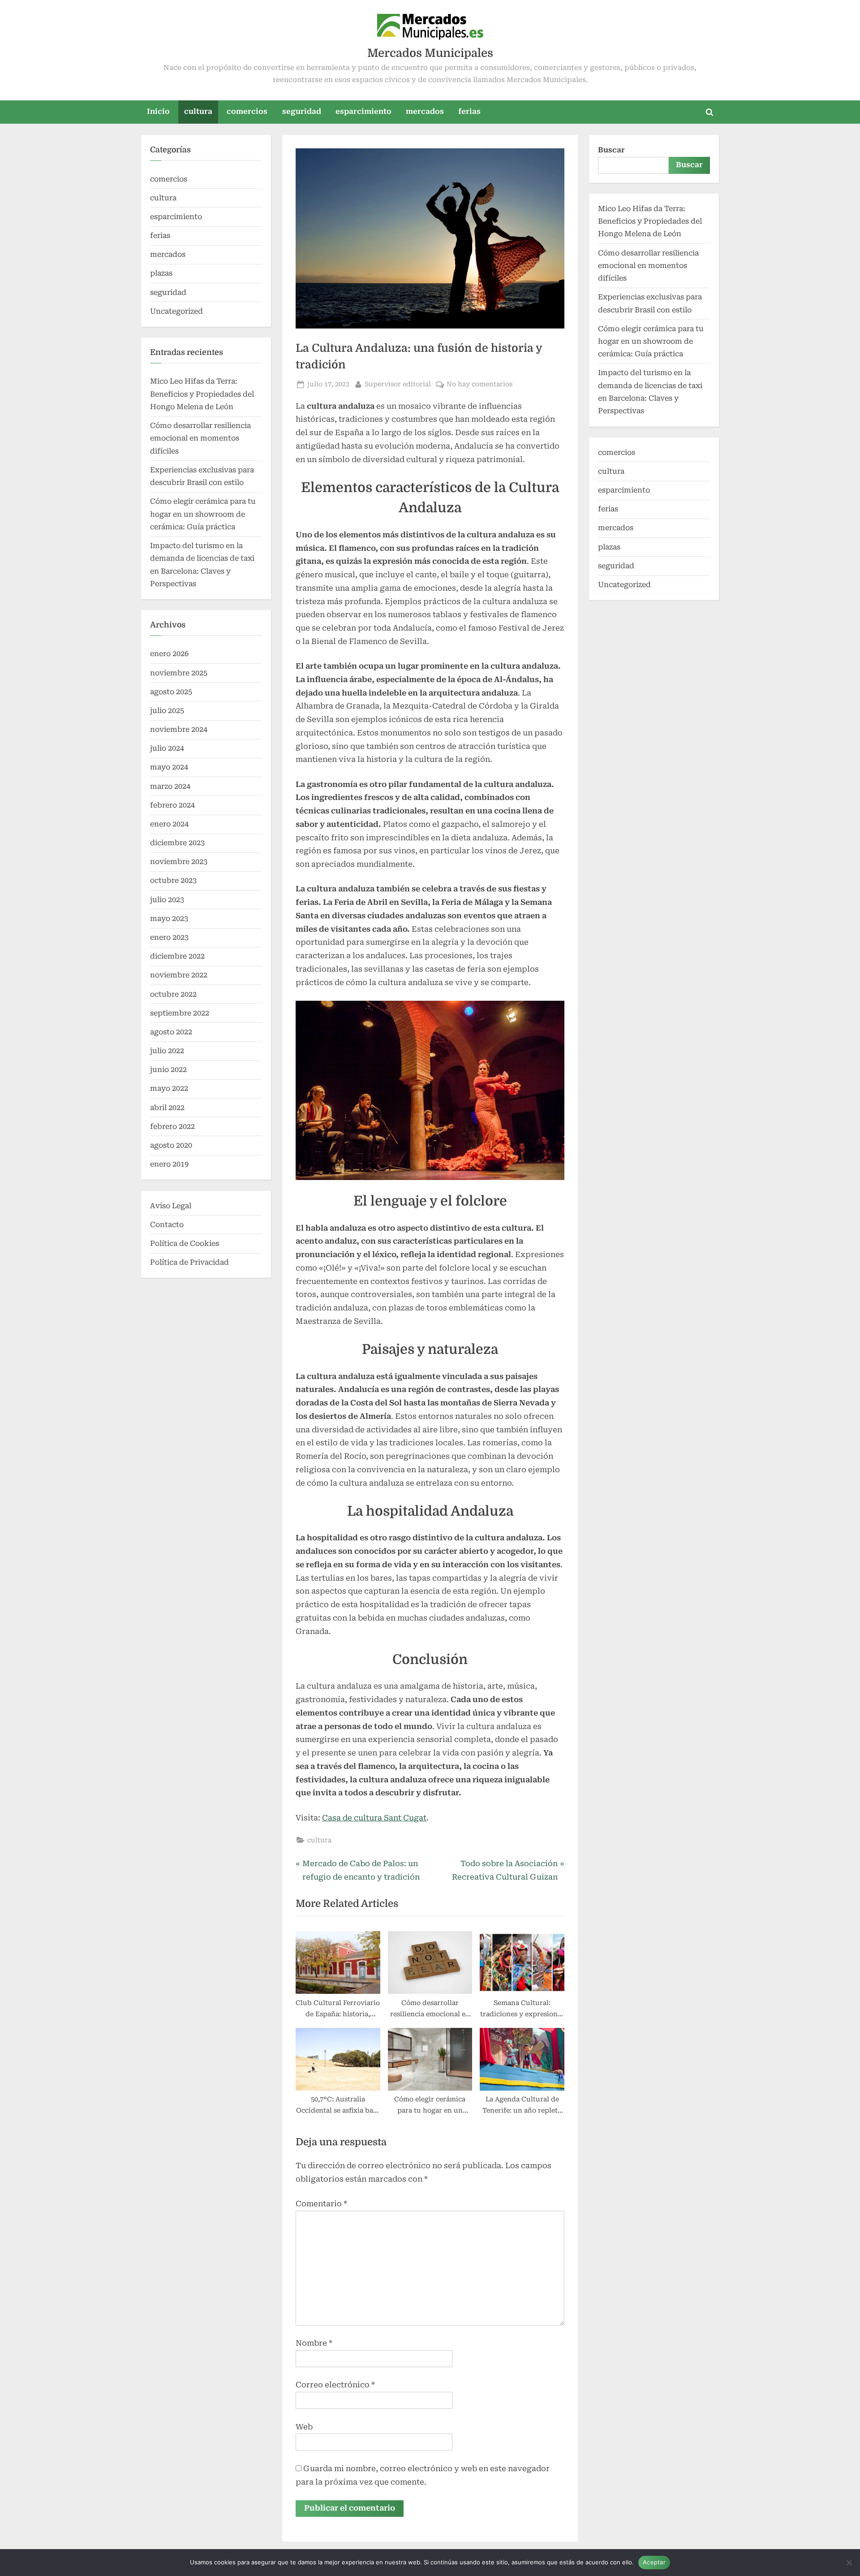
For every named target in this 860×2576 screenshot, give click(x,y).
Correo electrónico (335, 2385)
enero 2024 (169, 824)
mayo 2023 (169, 918)
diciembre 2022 (177, 956)
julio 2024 (167, 748)
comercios (247, 111)
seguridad (302, 111)
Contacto (167, 1225)
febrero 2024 (172, 805)
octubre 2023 (173, 880)
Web (304, 2427)
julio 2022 (167, 1051)
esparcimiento (363, 111)
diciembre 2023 (177, 843)
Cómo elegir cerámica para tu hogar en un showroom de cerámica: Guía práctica (203, 514)
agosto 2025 (171, 692)
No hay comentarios (479, 385)
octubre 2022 (173, 994)
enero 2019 (169, 1164)
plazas (161, 273)
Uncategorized (176, 311)
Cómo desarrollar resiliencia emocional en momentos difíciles (200, 438)
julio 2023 (167, 900)
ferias (469, 111)
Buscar (611, 150)
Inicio (158, 111)
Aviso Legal (171, 1206)
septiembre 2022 (180, 1013)
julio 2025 (167, 711)
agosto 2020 (171, 1145)
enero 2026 (169, 654)
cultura (198, 111)
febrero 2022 (172, 1126)
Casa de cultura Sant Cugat (374, 1818)
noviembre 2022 (179, 975)
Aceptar (654, 2562)
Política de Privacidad (189, 1262)
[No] (849, 2563)
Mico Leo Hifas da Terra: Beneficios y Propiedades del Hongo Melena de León (202, 394)
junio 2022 (168, 1070)
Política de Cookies (185, 1243)
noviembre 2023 (179, 862)
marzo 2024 (170, 786)
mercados (425, 111)
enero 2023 (169, 937)
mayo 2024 (169, 767)
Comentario (321, 2204)
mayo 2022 (169, 1088)
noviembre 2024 (179, 729)
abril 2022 (167, 1108)
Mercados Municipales (430, 53)
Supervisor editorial (398, 384)
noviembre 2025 (179, 673)
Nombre (314, 2343)
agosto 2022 (171, 1032)
